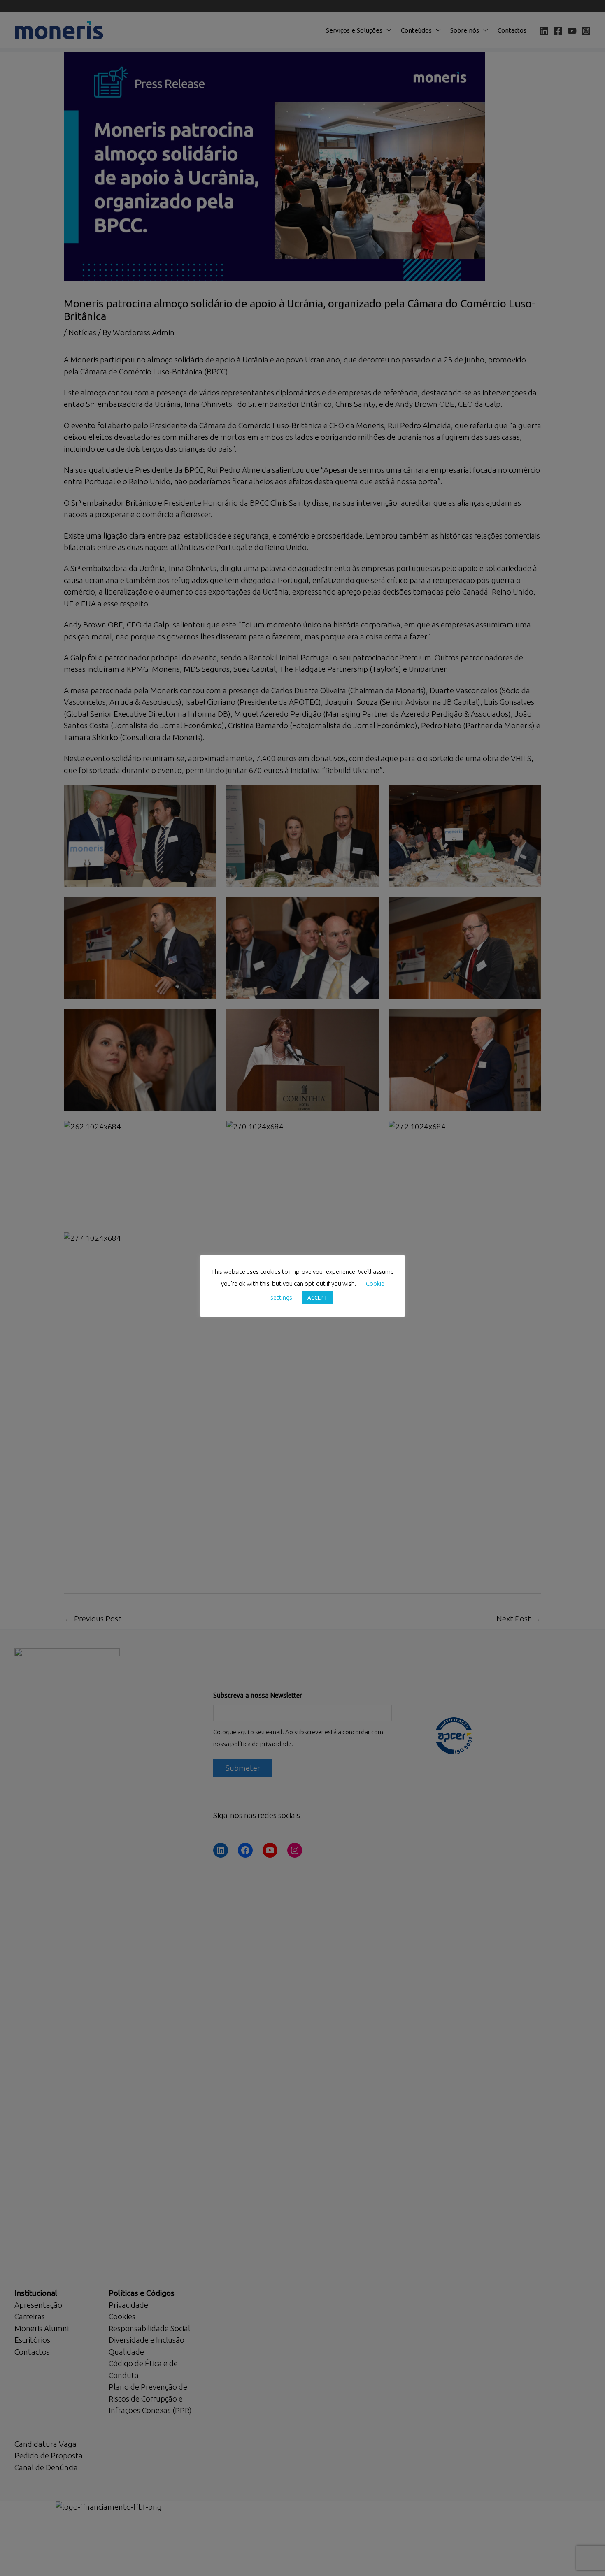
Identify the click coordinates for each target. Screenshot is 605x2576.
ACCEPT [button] (318, 1298)
